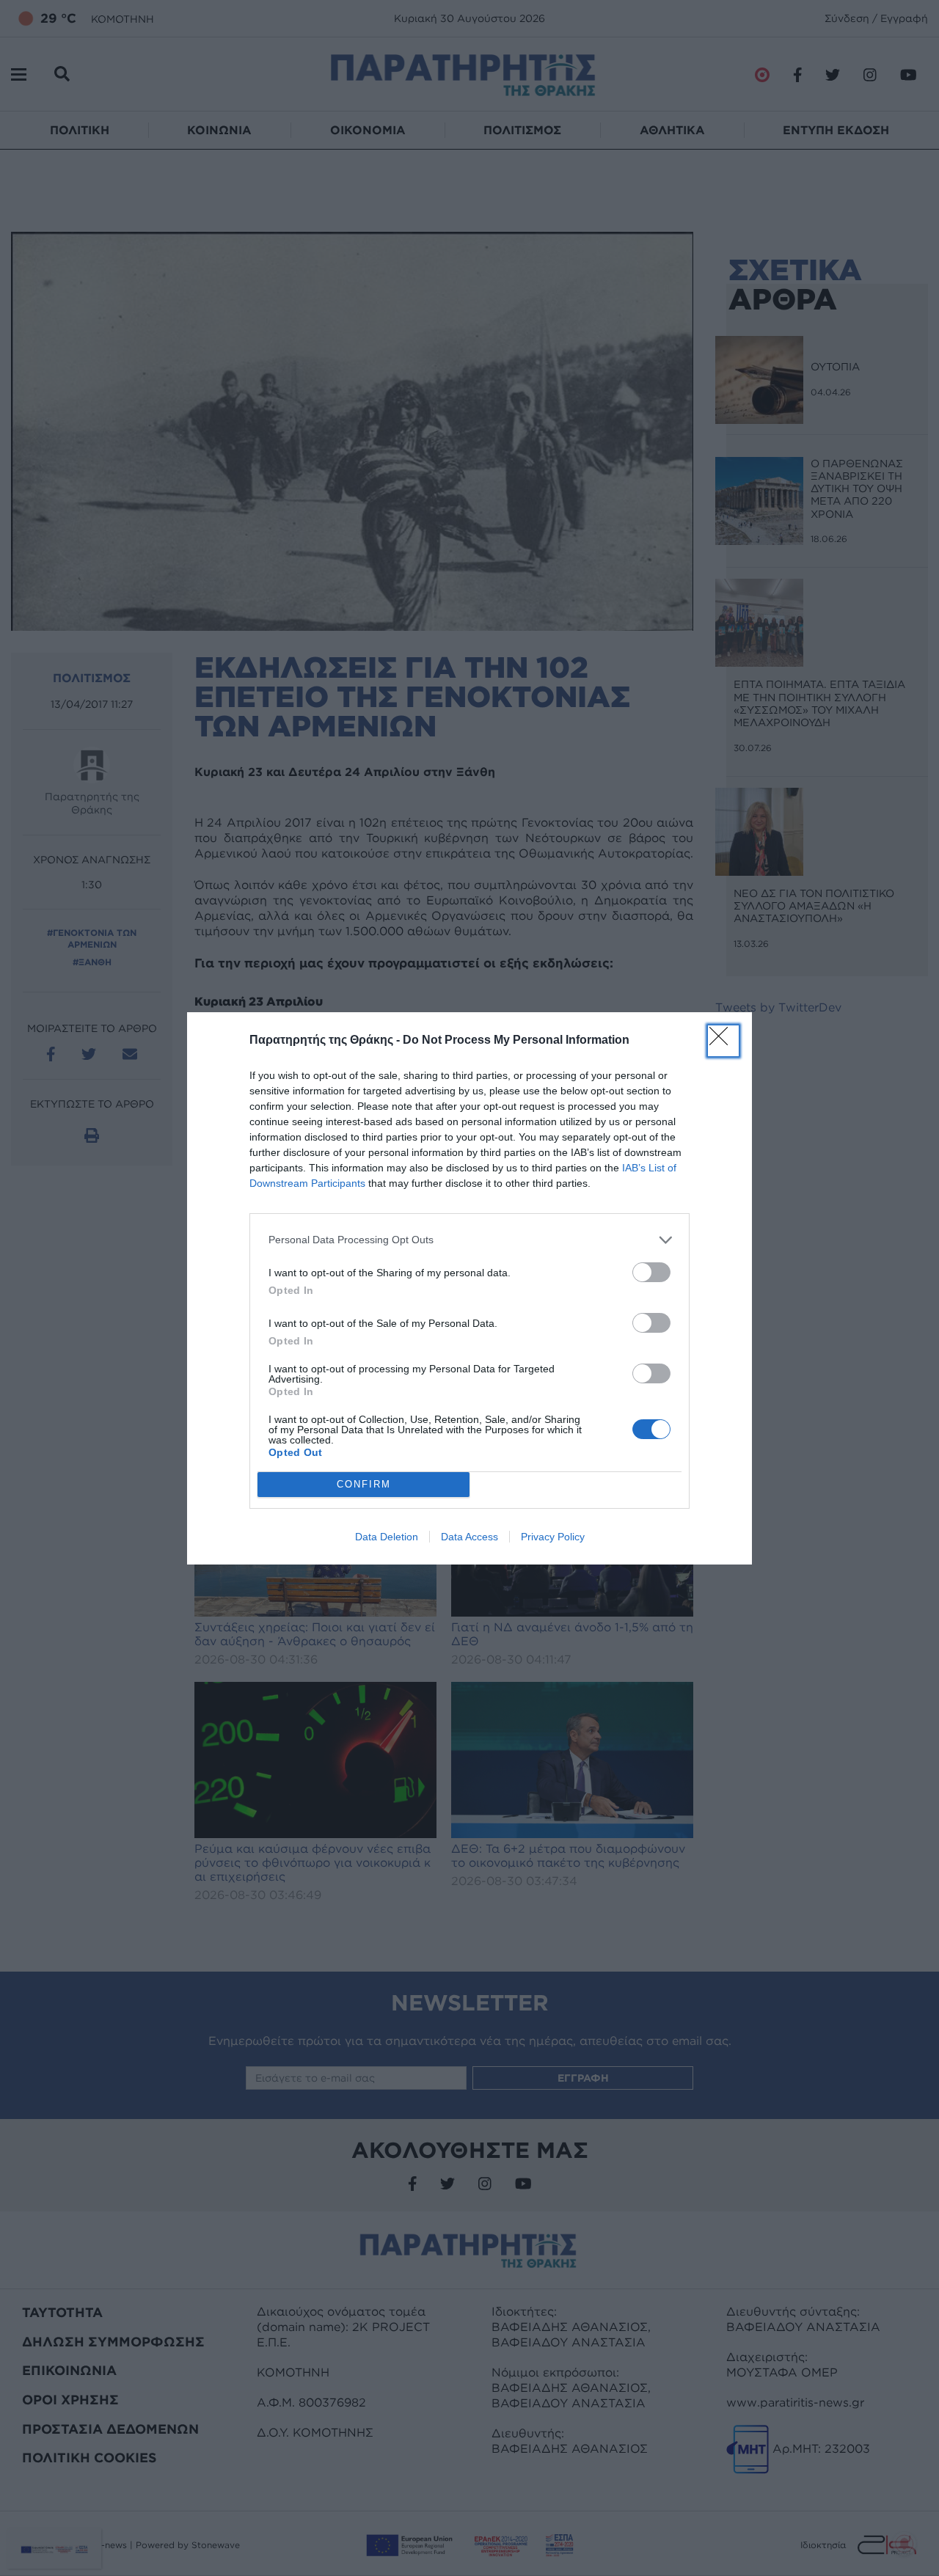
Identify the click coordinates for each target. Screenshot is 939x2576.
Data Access (469, 1537)
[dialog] (469, 1288)
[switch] (651, 1272)
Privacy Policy (553, 1537)
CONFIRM (364, 1484)
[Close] (723, 1041)
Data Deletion (387, 1537)
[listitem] (469, 1240)
